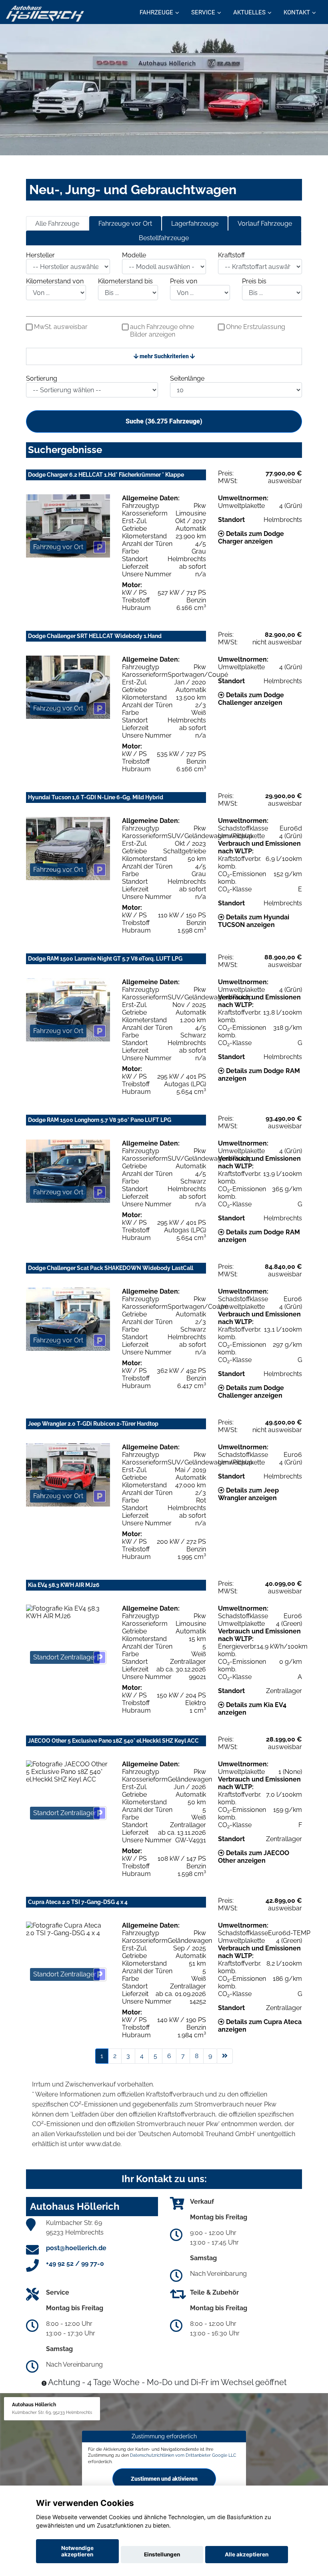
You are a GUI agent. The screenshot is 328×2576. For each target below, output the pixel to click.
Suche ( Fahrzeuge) (164, 421)
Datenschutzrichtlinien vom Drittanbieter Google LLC (183, 2455)
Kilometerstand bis (125, 281)
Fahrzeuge (156, 12)
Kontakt (297, 12)
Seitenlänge (187, 378)
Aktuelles (249, 12)
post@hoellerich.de (76, 2248)
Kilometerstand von (55, 281)
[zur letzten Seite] (225, 2056)
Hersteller (40, 255)
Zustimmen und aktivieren (164, 2479)
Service (203, 12)
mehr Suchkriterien (164, 356)
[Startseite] (45, 13)
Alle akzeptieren (247, 2554)
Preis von (184, 281)
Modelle (134, 255)
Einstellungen (162, 2554)
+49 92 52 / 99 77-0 (75, 2264)
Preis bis (254, 281)
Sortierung (42, 378)
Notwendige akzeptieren (77, 2551)
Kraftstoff (231, 255)
